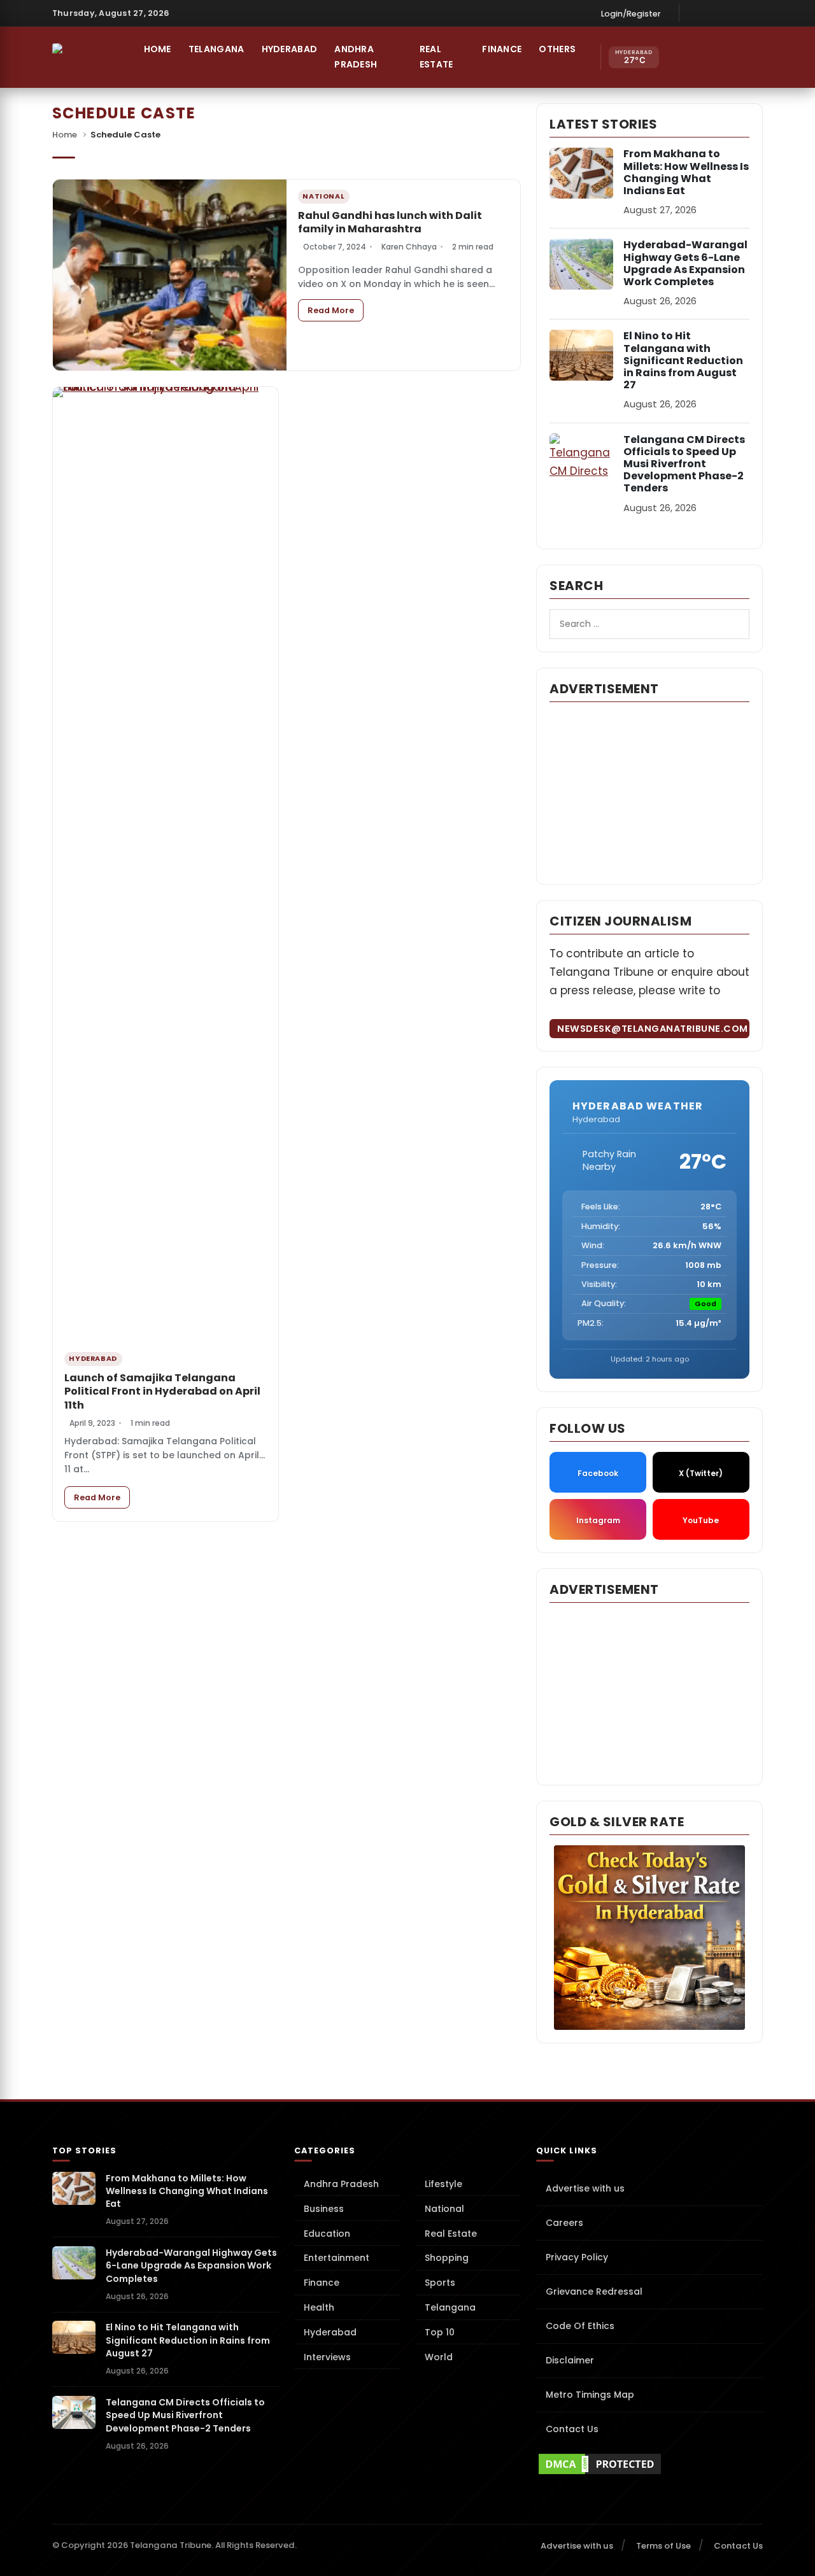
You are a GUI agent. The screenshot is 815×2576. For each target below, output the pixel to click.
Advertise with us (585, 2188)
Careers (564, 2223)
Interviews (327, 2357)
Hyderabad (290, 49)
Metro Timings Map (590, 2395)
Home (158, 49)
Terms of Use (663, 2546)
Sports (440, 2283)
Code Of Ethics (580, 2326)
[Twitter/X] (735, 13)
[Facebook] (696, 13)
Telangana (216, 49)
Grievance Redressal (594, 2291)
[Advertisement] (649, 792)
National (444, 2209)
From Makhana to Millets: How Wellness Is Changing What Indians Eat (686, 172)
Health (319, 2307)
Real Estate (436, 57)
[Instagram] (715, 13)
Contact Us (572, 2429)
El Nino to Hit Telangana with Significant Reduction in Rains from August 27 (683, 360)
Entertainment (337, 2258)
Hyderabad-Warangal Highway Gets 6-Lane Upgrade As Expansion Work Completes (685, 263)
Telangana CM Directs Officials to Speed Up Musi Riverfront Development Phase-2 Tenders (684, 464)
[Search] (733, 57)
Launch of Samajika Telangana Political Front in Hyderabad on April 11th (162, 1391)
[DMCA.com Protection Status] (649, 2464)
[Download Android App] (705, 57)
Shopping (447, 2258)
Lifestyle (443, 2184)
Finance (502, 49)
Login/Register (631, 14)
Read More (336, 310)
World (439, 2357)
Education (327, 2234)
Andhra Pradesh (356, 57)
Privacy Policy (577, 2257)
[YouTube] (754, 13)
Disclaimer (570, 2360)
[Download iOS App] (679, 57)
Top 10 (440, 2332)
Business (324, 2209)
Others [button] (557, 49)
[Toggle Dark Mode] (760, 57)
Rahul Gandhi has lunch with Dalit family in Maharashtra (390, 222)
